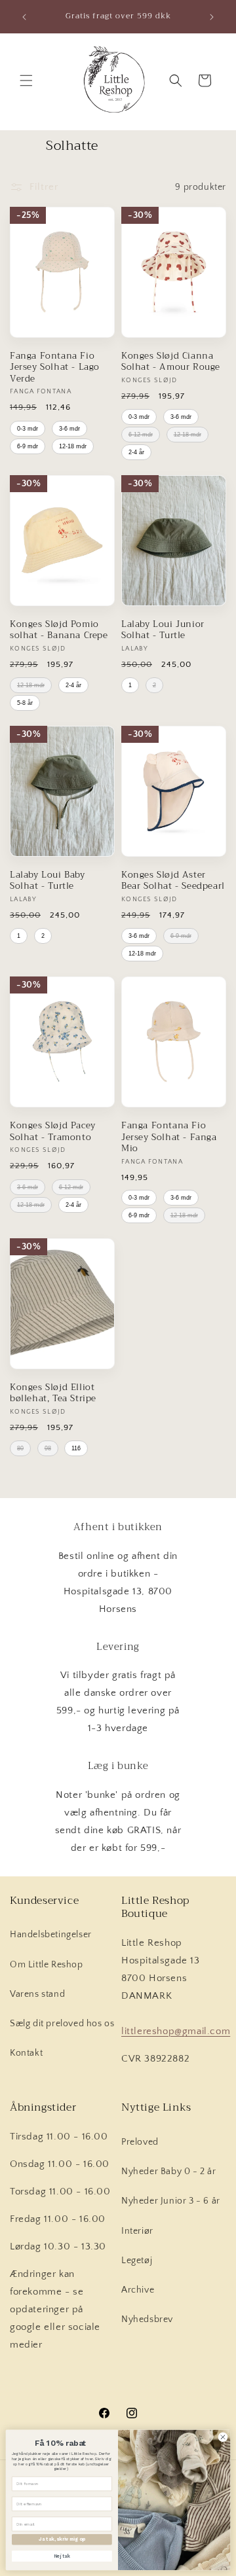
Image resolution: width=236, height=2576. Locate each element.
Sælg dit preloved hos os (62, 2024)
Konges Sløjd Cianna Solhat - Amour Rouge (171, 362)
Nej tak (62, 2556)
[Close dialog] (223, 2437)
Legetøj (137, 2261)
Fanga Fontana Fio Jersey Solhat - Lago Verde (55, 367)
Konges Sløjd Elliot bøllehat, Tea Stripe (53, 1393)
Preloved (140, 2142)
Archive (138, 2290)
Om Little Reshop (47, 1965)
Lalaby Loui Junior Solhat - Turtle (163, 630)
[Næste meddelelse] (212, 17)
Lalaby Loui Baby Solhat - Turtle (48, 881)
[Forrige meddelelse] (24, 17)
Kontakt (26, 2053)
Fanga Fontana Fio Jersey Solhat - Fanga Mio (169, 1137)
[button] (26, 80)
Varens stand (37, 1994)
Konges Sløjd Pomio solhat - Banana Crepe (59, 630)
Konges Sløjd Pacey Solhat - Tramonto (53, 1131)
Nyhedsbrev (147, 2319)
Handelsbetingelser (51, 1935)
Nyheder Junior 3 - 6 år (171, 2201)
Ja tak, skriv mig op (62, 2539)
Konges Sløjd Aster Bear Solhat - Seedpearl (173, 881)
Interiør (137, 2231)
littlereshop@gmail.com (176, 2031)
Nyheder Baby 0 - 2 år (169, 2172)
